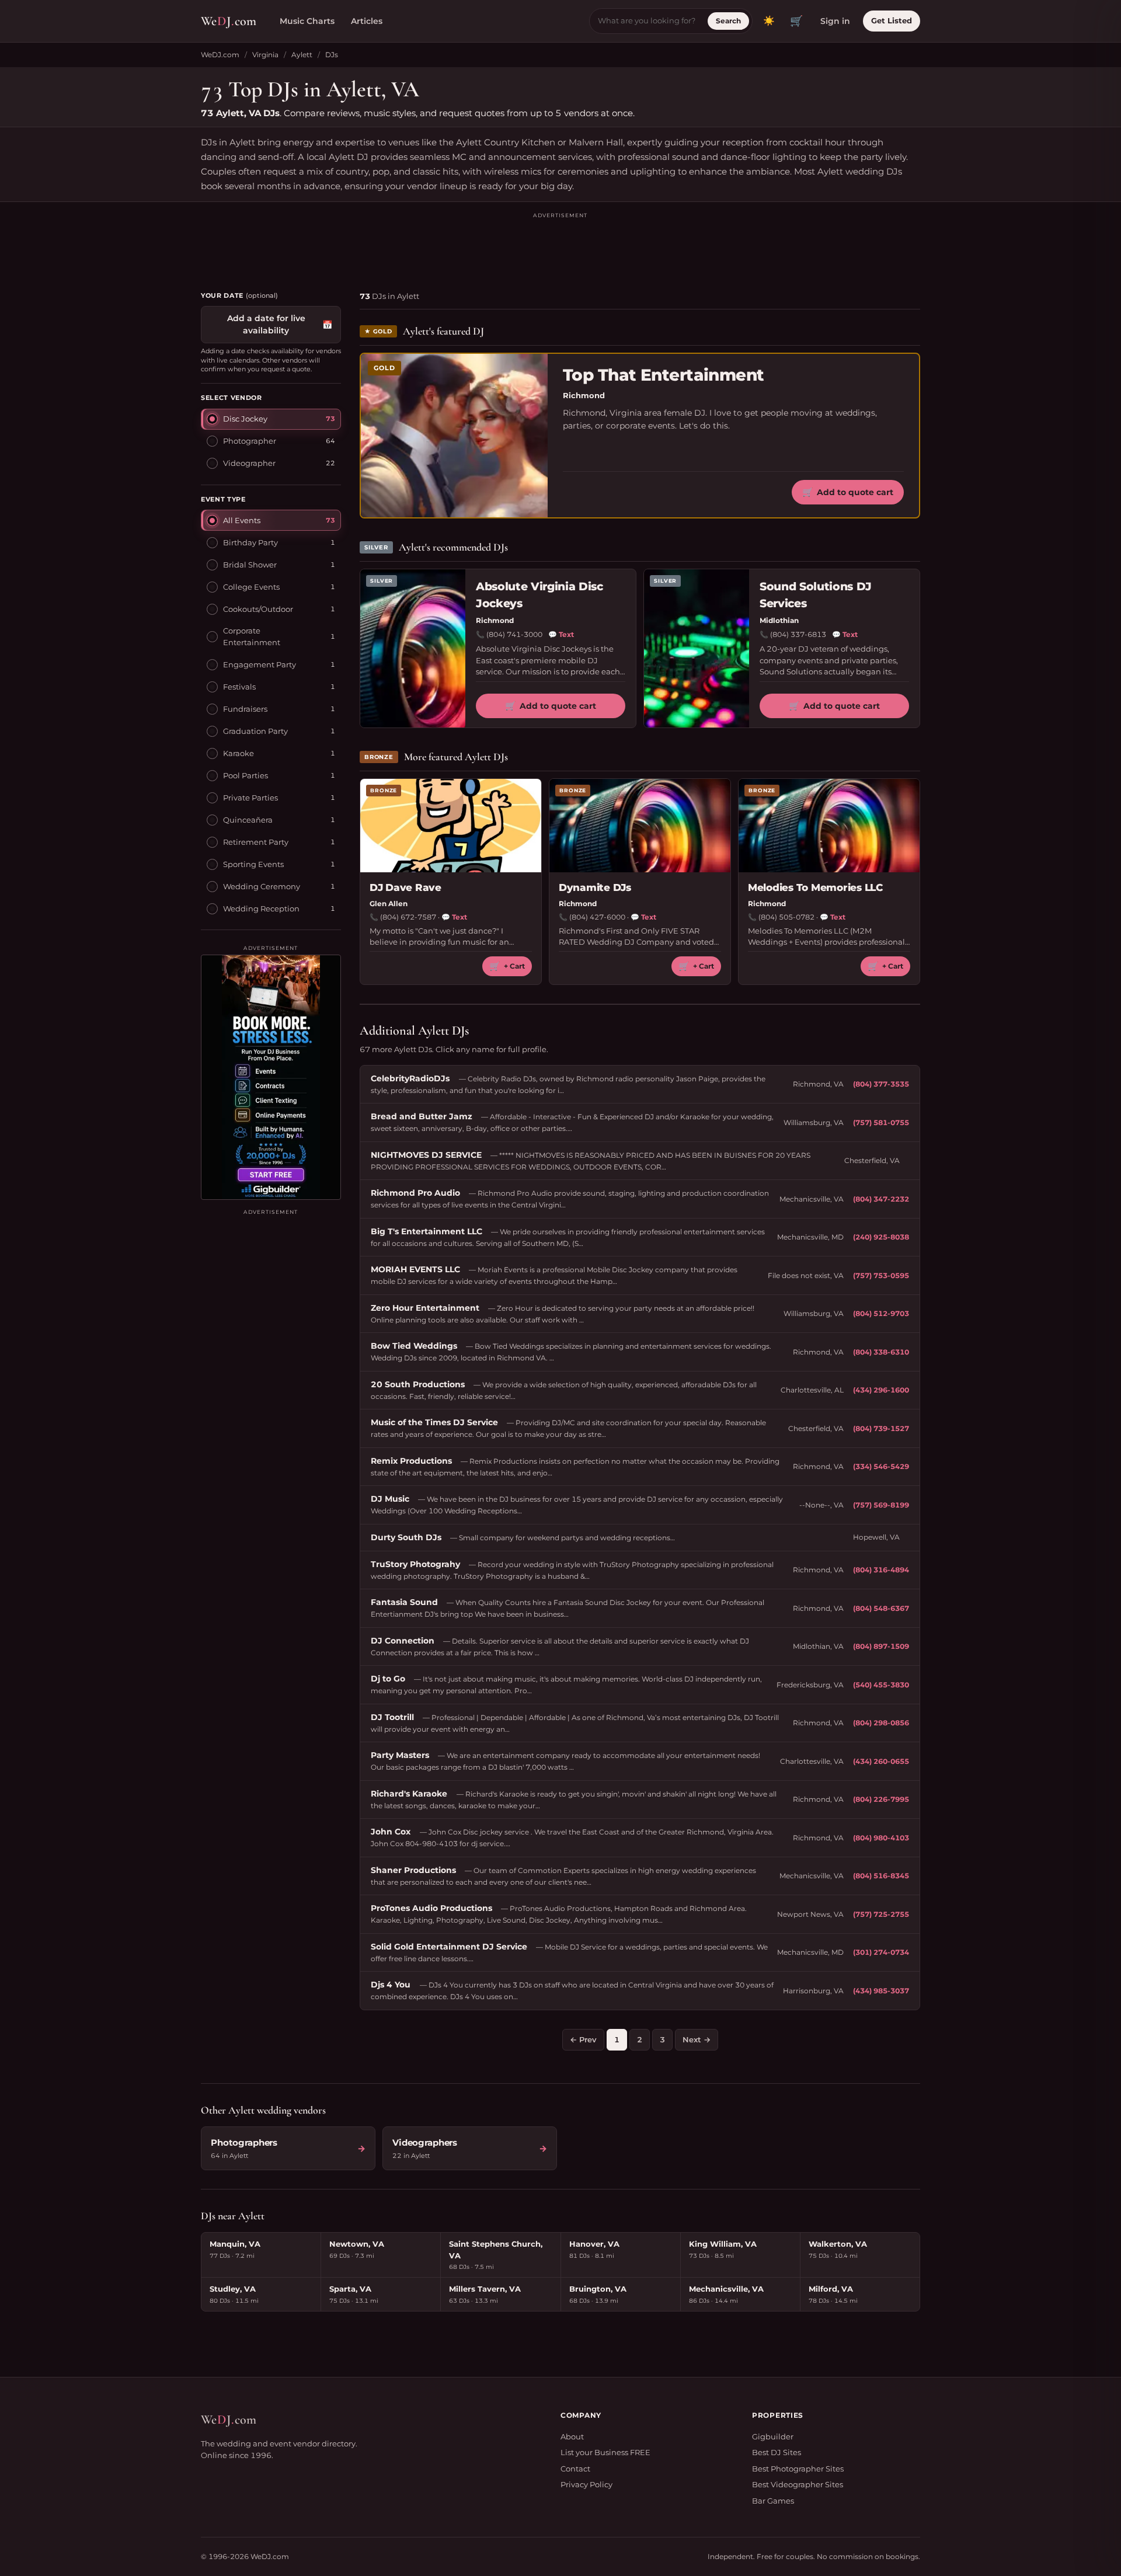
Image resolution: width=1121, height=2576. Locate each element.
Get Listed (892, 20)
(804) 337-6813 (798, 634)
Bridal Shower (250, 565)
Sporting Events (253, 864)
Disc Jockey (245, 419)
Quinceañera (248, 820)
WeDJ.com (220, 55)
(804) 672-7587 (408, 917)
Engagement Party (260, 664)
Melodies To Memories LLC (815, 887)
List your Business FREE (605, 2452)
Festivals (239, 687)
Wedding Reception (261, 908)
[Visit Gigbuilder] (271, 1077)
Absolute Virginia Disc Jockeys (539, 595)
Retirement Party (256, 842)
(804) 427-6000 (597, 917)
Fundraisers (245, 709)
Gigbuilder (773, 2436)
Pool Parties (246, 775)
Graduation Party (255, 731)
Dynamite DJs (595, 887)
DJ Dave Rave (405, 887)
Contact (575, 2469)
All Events (242, 520)
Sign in (835, 21)
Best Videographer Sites (798, 2484)
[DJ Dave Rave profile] (451, 826)
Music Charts (307, 21)
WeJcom (229, 21)
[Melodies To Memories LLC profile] (829, 826)
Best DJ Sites (777, 2452)
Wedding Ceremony (262, 886)
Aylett (302, 55)
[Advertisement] (560, 246)
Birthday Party (250, 542)
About (572, 2436)
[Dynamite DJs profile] (640, 826)
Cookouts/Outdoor (258, 609)
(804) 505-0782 (786, 917)
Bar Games (773, 2501)
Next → (697, 2039)
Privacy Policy (586, 2484)
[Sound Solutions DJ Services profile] (697, 648)
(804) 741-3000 (514, 634)
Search (728, 21)
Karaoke (239, 753)
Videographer (249, 463)
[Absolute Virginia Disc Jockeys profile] (413, 648)
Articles (367, 21)
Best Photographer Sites (798, 2469)
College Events (251, 587)
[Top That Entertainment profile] (454, 436)
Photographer (250, 441)
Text (561, 634)
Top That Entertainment (664, 375)
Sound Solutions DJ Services (816, 595)
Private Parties (250, 798)
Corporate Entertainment (252, 636)
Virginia (265, 55)
